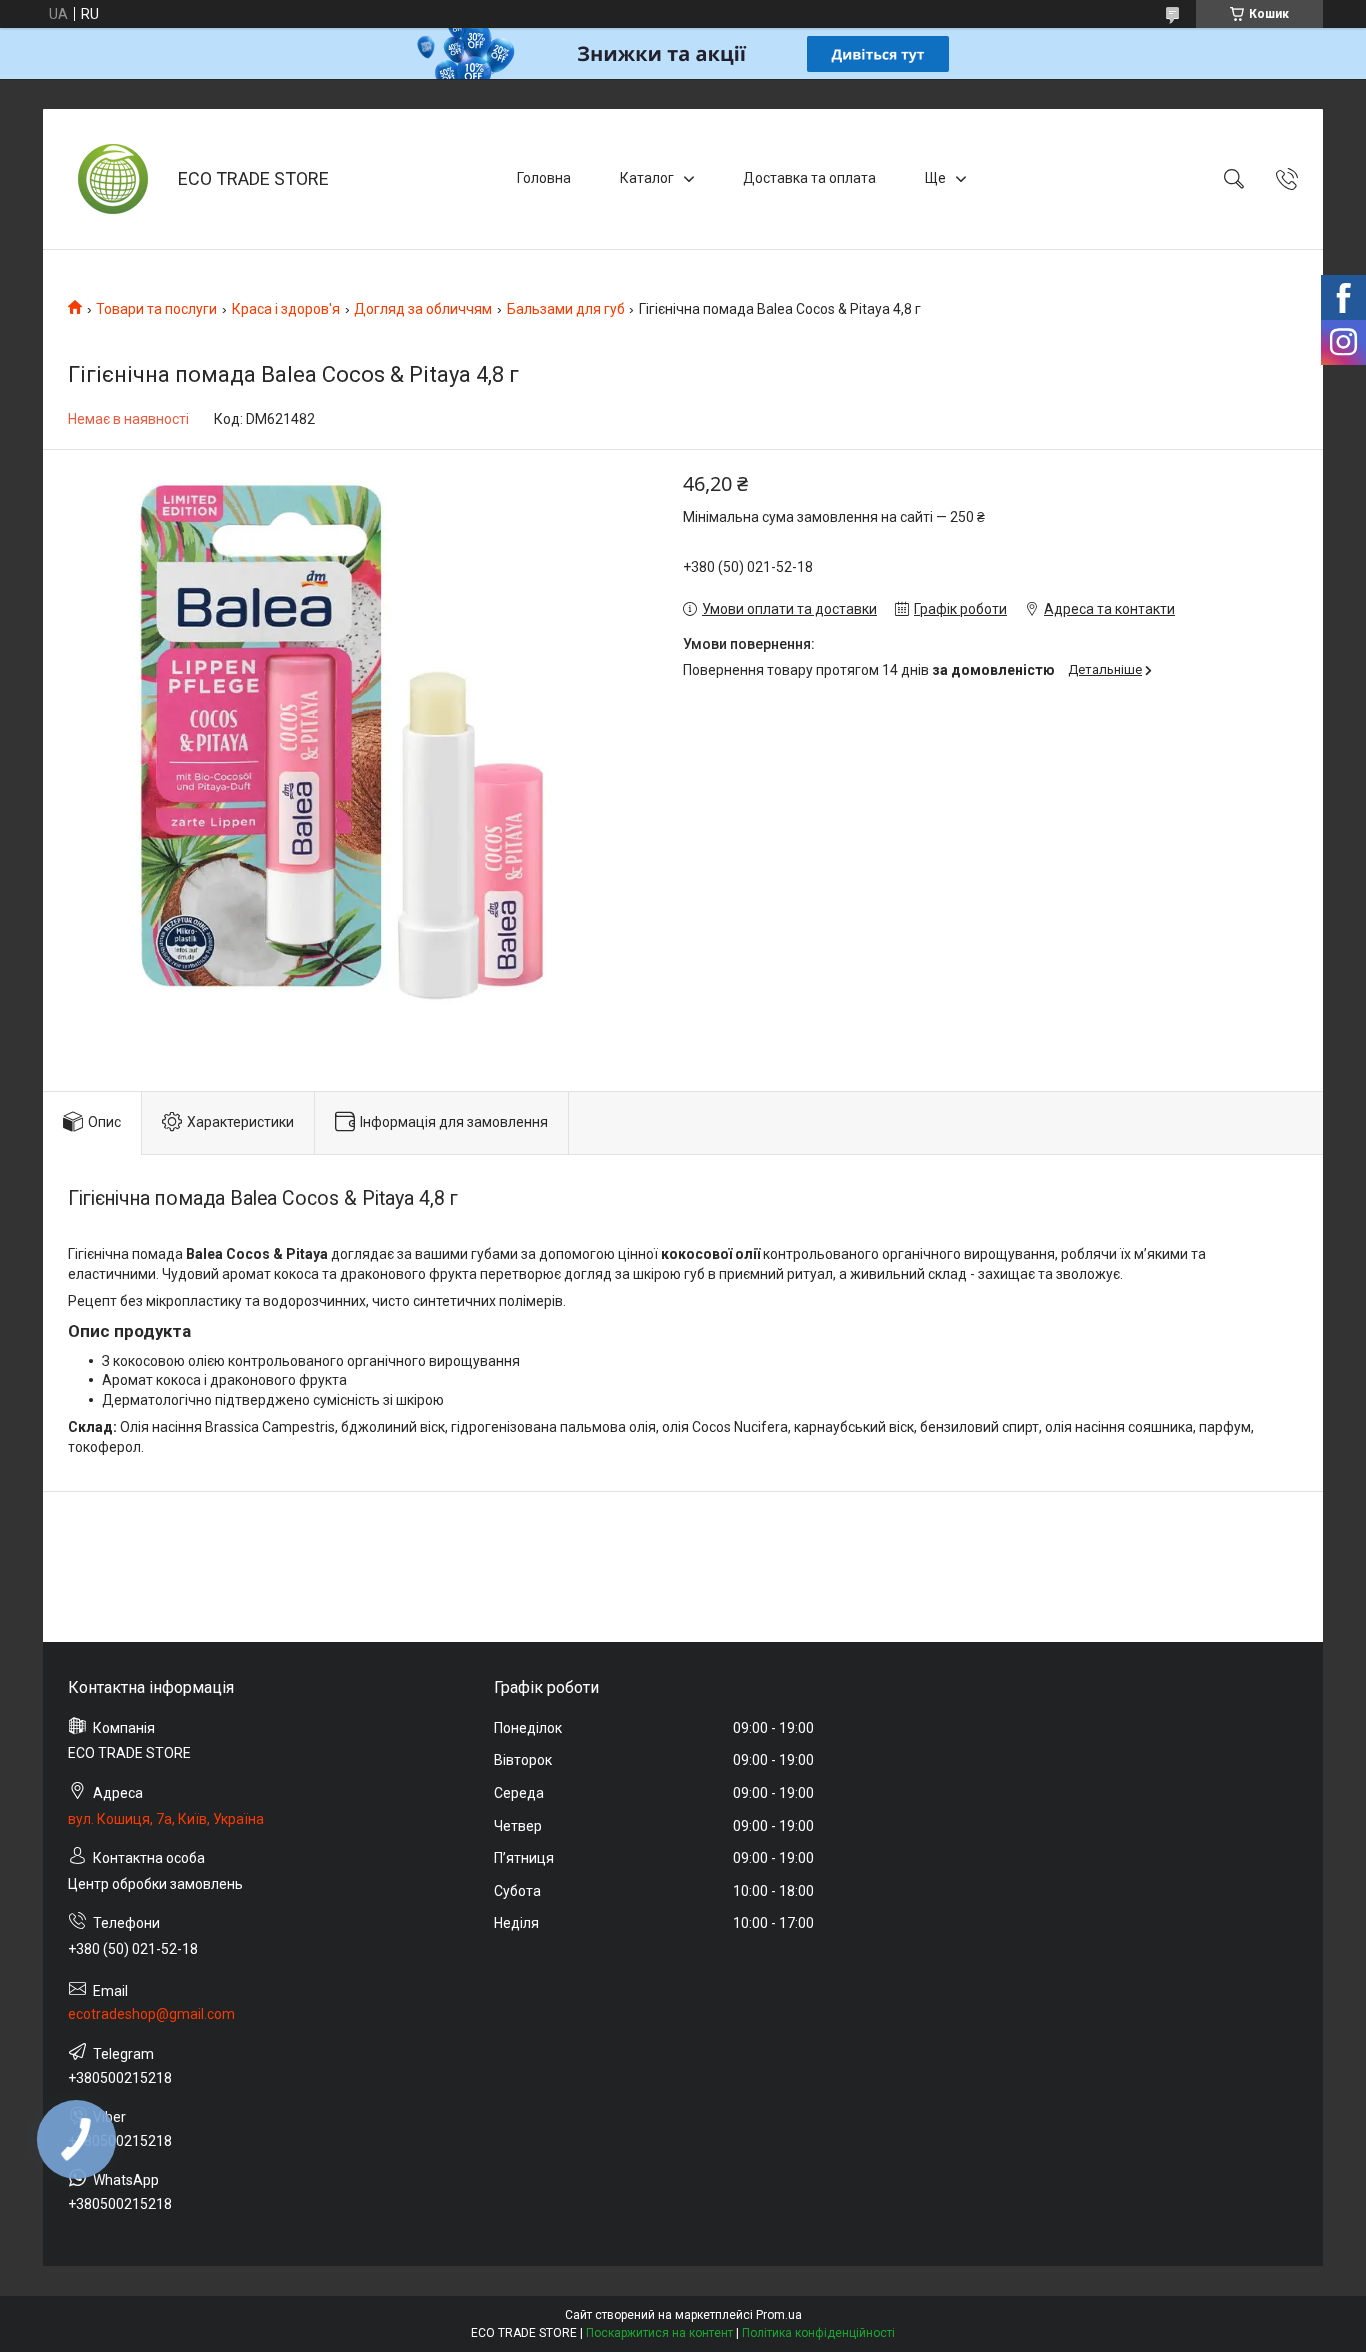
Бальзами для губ (566, 309)
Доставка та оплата (809, 178)
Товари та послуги (156, 309)
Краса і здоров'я (286, 309)
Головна (544, 178)
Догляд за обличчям (423, 309)
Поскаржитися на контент (659, 2333)
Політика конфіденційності (818, 2333)
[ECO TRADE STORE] (113, 179)
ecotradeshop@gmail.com (151, 2014)
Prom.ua (779, 2315)
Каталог (647, 178)
